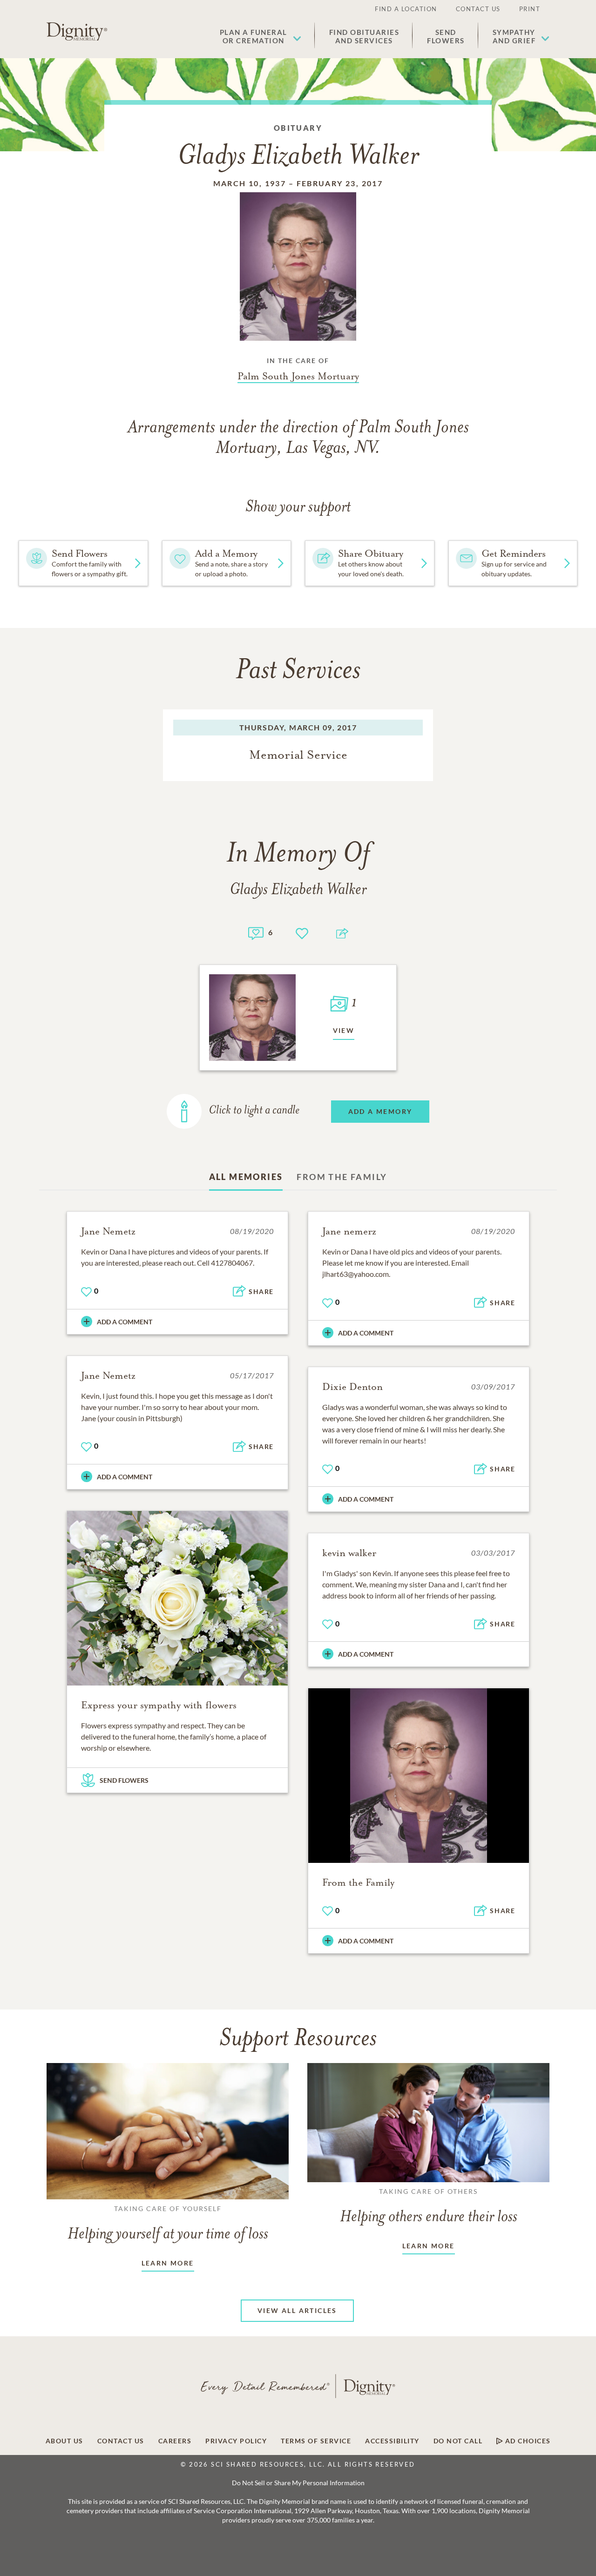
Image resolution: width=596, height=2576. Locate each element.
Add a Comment (125, 1322)
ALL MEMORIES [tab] (246, 1177)
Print (530, 9)
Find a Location (406, 9)
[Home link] (77, 32)
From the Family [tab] (342, 1177)
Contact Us (478, 9)
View (344, 1030)
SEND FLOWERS (124, 1780)
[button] (261, 36)
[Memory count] (256, 932)
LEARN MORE (168, 2263)
